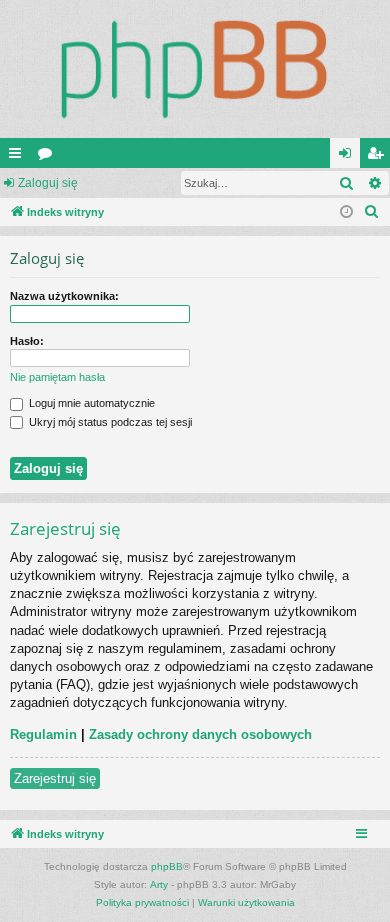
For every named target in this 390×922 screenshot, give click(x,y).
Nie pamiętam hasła (57, 377)
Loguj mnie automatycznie (90, 403)
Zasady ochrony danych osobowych (200, 734)
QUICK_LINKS (19, 157)
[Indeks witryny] (195, 69)
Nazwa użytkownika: (64, 296)
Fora (49, 157)
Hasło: (27, 341)
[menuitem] (372, 212)
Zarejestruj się (55, 778)
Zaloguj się (48, 183)
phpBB (167, 866)
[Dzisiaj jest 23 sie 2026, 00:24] (346, 212)
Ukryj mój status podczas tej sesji (109, 422)
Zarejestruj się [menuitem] (379, 157)
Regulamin (43, 734)
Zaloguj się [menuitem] (349, 157)
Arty (159, 884)
